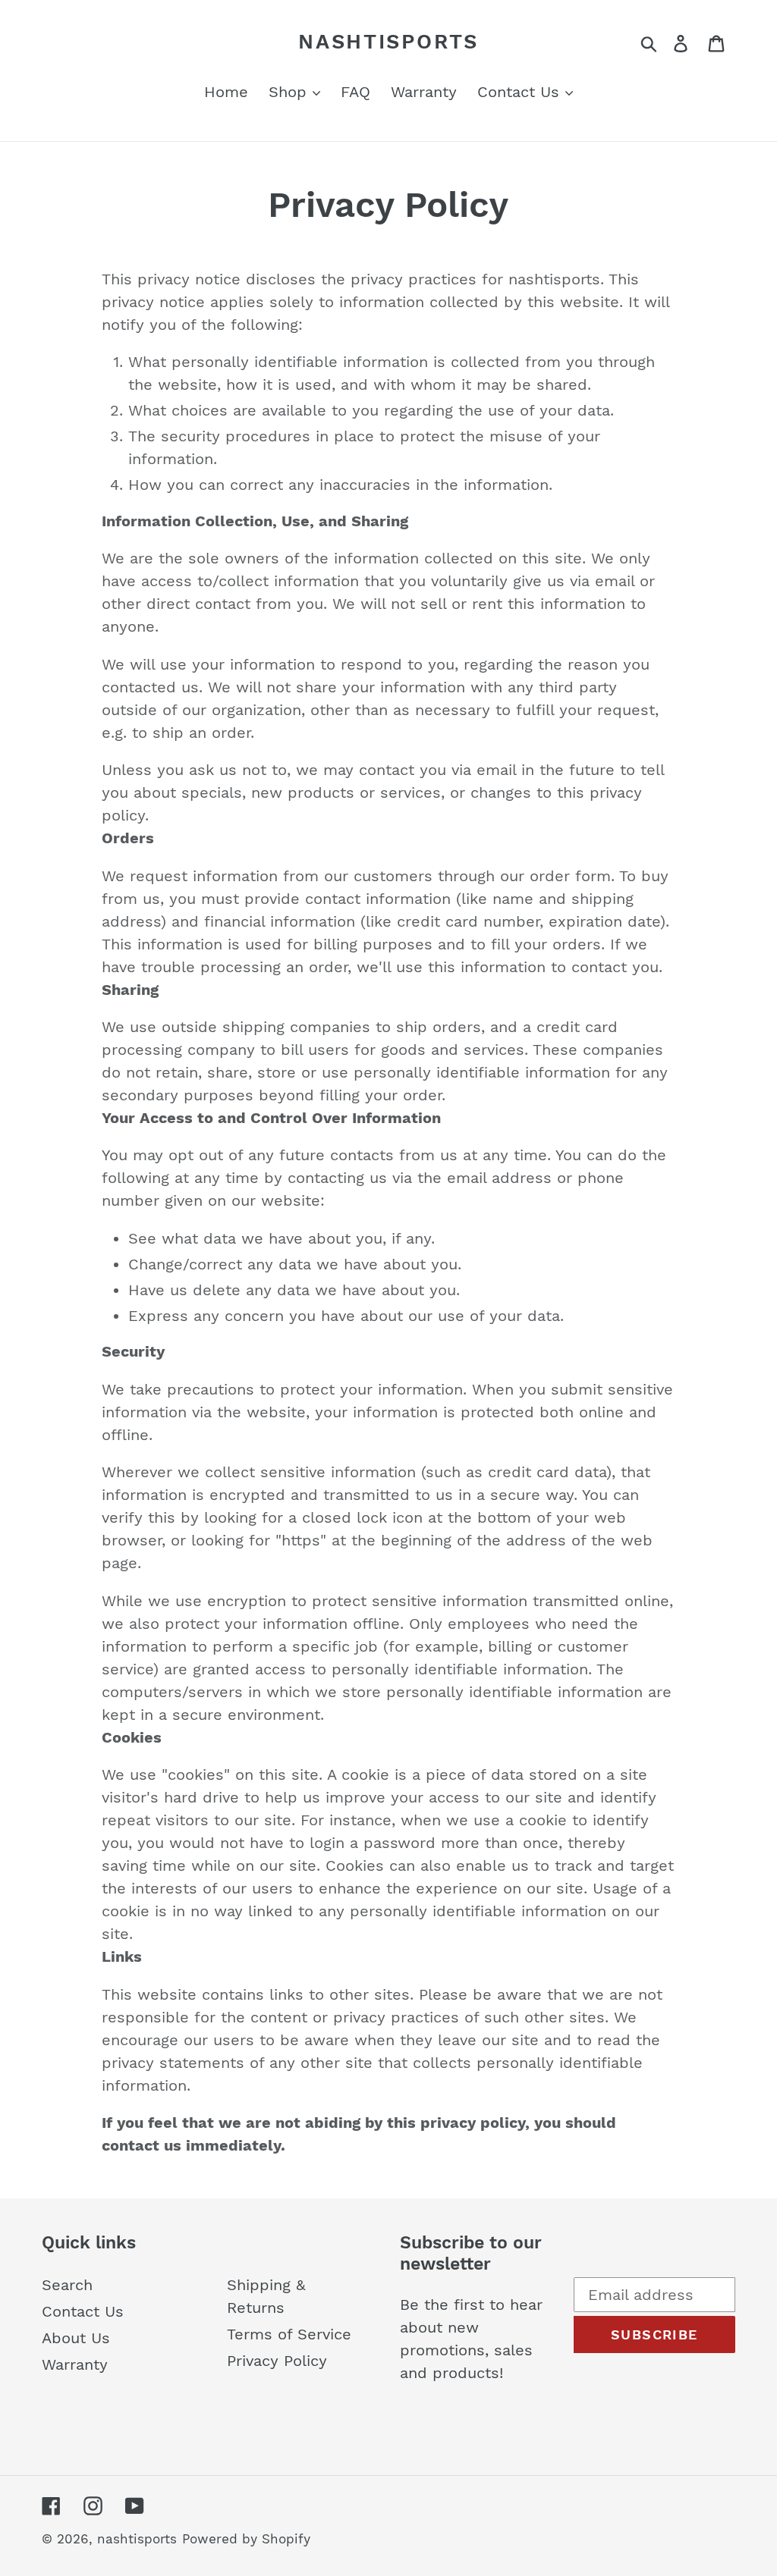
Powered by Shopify (246, 2539)
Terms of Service (289, 2334)
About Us (76, 2338)
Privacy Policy (277, 2361)
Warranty (75, 2364)
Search (67, 2285)
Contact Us (83, 2311)
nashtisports (388, 42)
